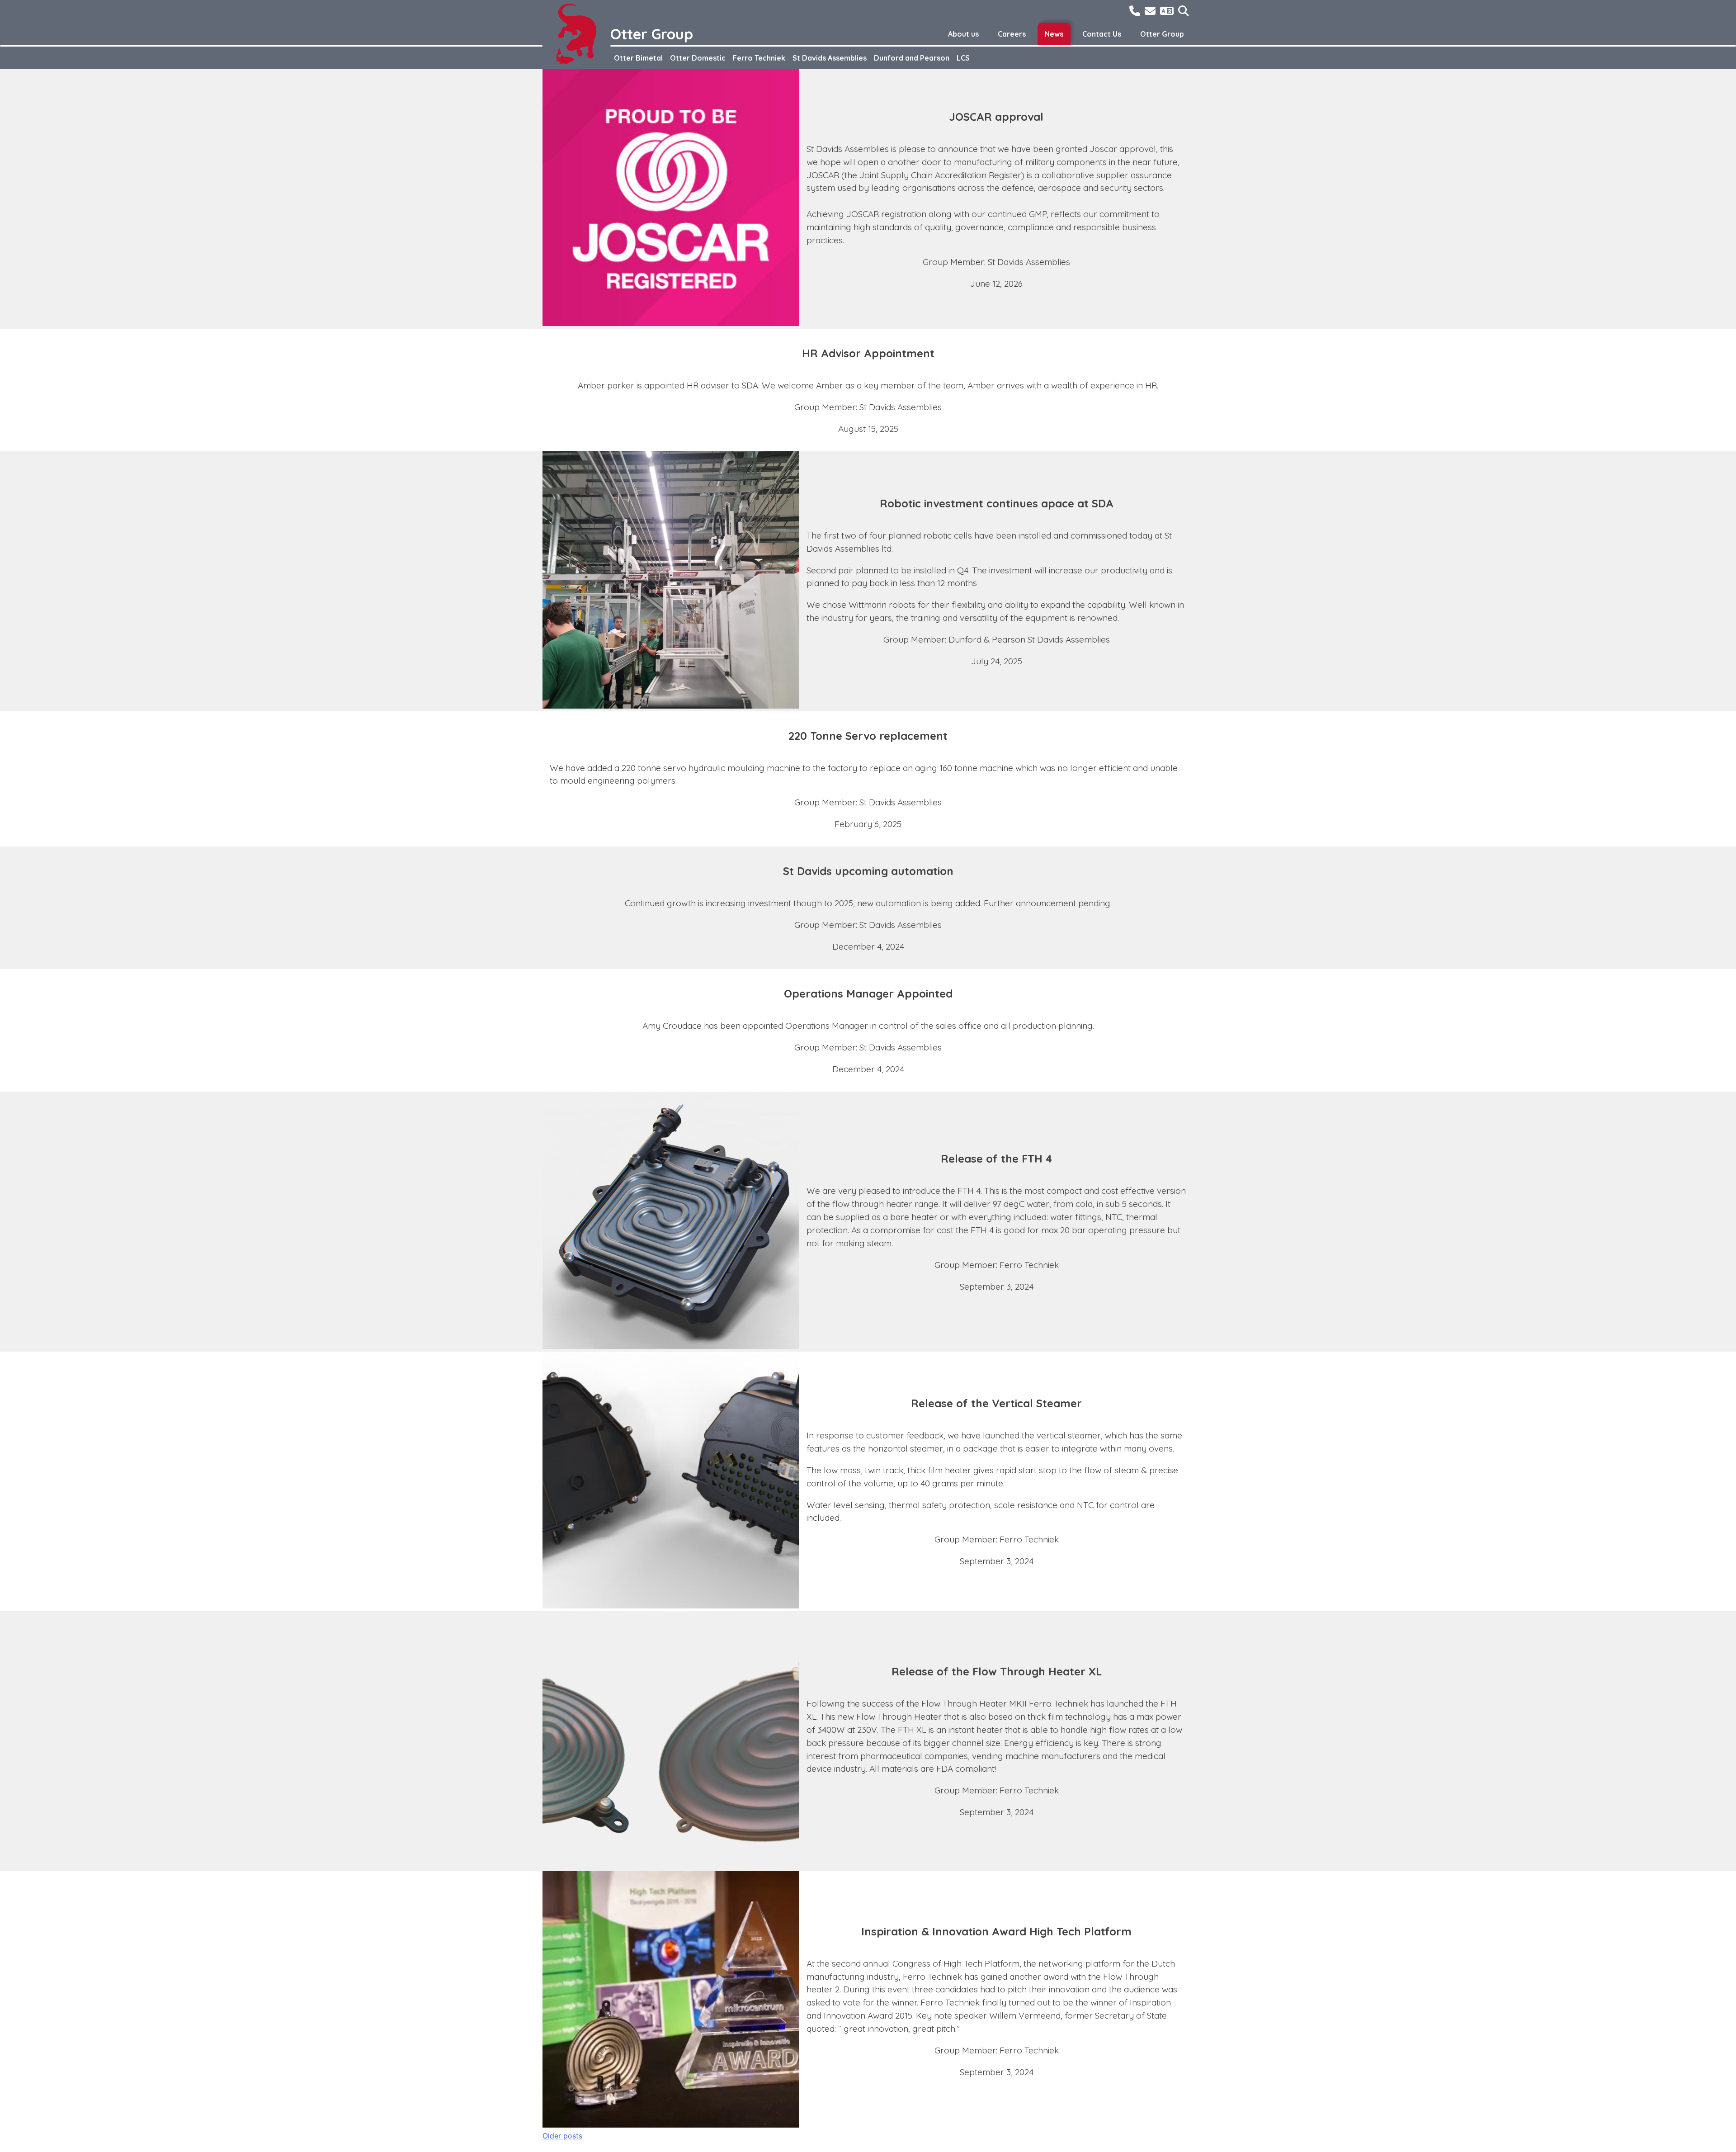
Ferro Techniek (759, 58)
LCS (963, 58)
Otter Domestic (698, 58)
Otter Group (1162, 34)
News (1054, 34)
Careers (1012, 34)
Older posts (562, 2136)
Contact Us (1102, 34)
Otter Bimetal (638, 58)
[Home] (576, 34)
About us (963, 34)
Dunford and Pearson (912, 58)
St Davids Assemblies (830, 58)
